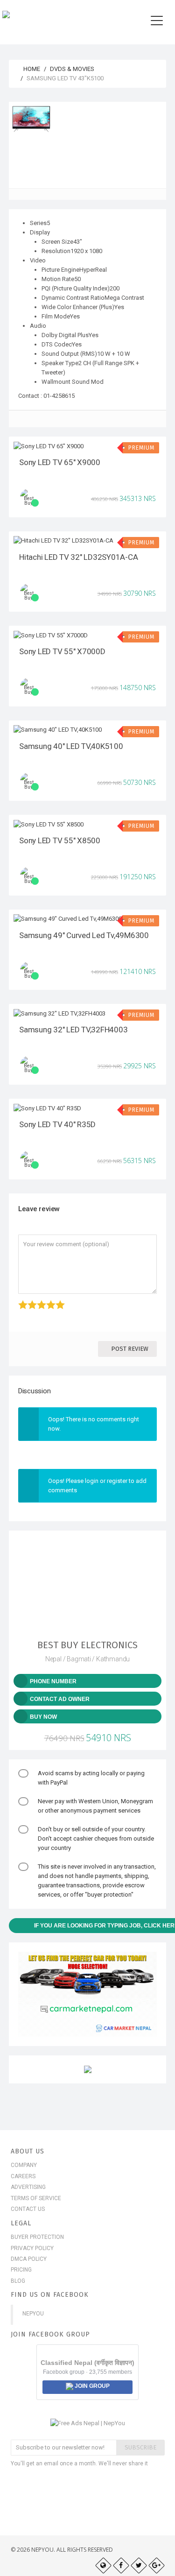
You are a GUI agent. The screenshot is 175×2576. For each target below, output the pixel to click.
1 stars (19, 1300)
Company (24, 2165)
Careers (23, 2176)
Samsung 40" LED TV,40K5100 (71, 746)
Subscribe (140, 2447)
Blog (18, 2281)
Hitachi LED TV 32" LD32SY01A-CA (78, 557)
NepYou (33, 2314)
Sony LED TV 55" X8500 (60, 840)
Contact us (28, 2209)
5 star (56, 1300)
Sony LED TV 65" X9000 (60, 462)
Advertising (28, 2187)
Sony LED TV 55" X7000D (62, 651)
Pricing (21, 2270)
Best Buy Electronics (87, 1645)
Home (31, 69)
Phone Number (53, 1681)
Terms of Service (36, 2198)
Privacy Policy (32, 2248)
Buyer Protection (37, 2237)
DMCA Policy (29, 2259)
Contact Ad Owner (60, 1699)
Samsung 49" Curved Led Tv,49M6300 (84, 935)
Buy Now (43, 1717)
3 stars (38, 1300)
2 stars (29, 1300)
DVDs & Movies (72, 69)
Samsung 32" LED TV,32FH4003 (73, 1030)
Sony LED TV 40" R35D (57, 1124)
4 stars (47, 1300)
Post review (130, 1349)
